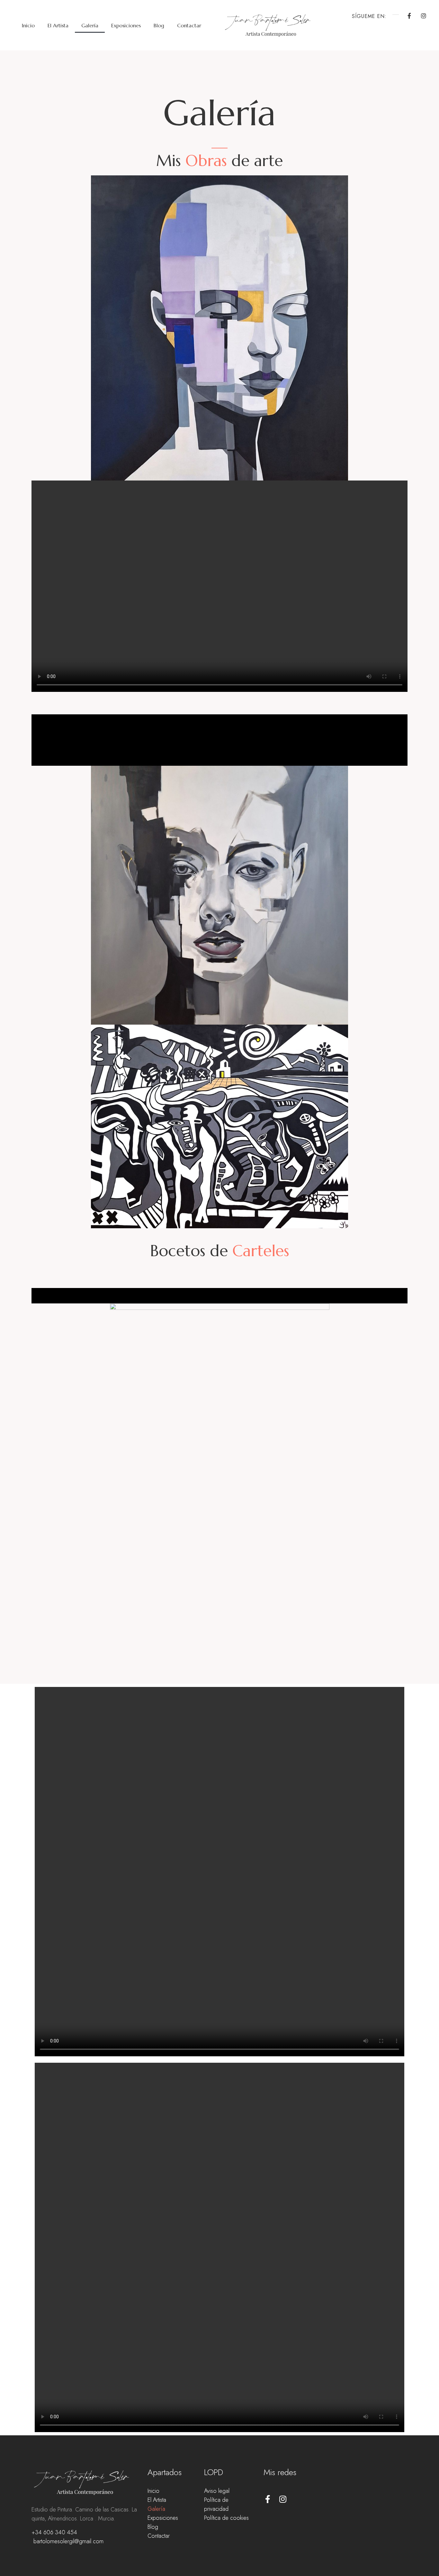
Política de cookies (226, 2518)
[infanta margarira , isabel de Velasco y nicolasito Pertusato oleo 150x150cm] (219, 737)
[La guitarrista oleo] (219, 753)
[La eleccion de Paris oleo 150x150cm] (219, 748)
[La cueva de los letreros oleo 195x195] (219, 743)
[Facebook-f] (409, 16)
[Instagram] (424, 16)
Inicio (28, 25)
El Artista (58, 25)
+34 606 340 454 (54, 2532)
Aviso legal (217, 2491)
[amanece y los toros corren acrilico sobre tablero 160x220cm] (219, 763)
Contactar (189, 25)
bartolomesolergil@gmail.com (68, 2541)
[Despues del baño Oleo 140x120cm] (219, 727)
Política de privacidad (216, 2504)
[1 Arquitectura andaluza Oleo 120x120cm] (219, 758)
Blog (159, 25)
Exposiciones (126, 25)
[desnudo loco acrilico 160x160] (219, 722)
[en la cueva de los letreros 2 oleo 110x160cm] (219, 732)
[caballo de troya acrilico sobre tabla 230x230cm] (219, 717)
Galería (90, 25)
